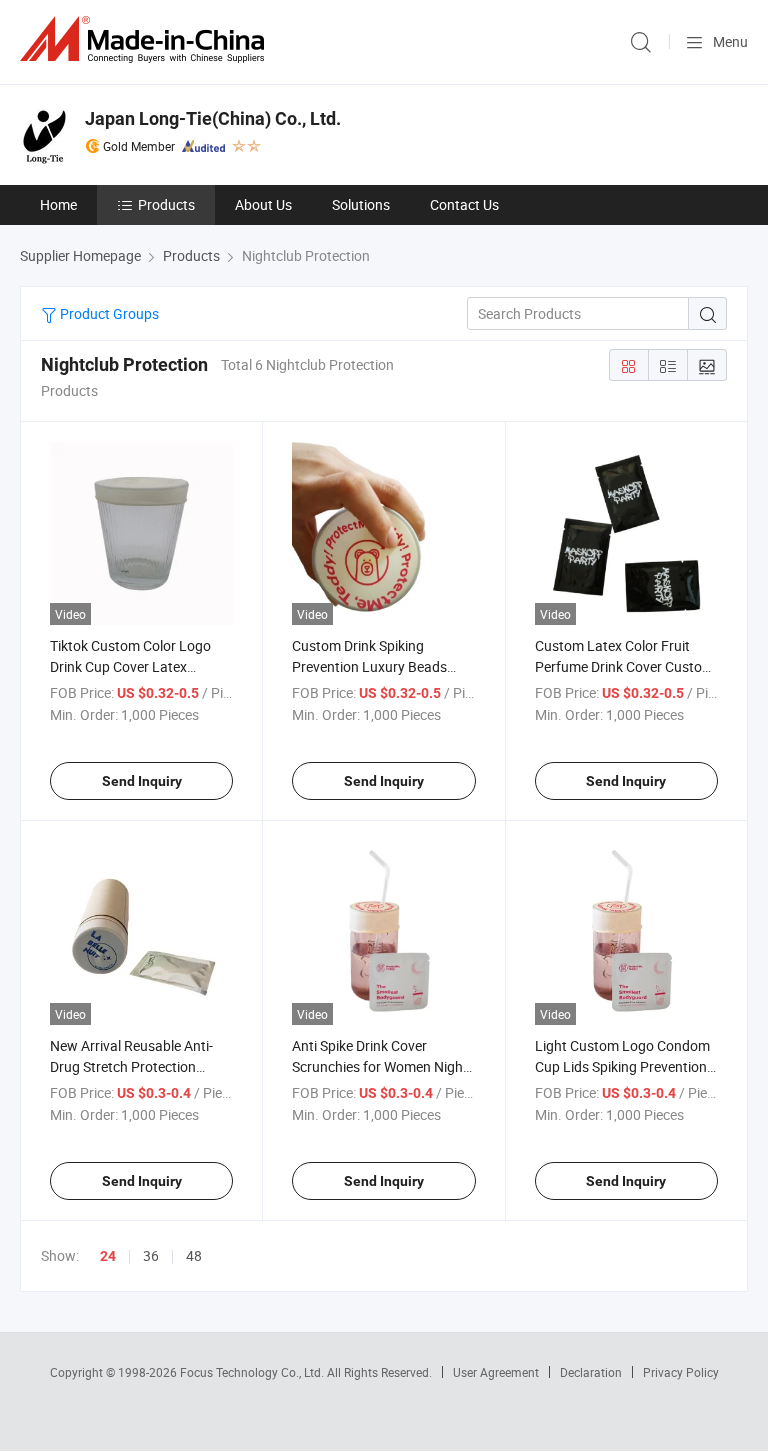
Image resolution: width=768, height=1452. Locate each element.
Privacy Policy (681, 1372)
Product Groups (108, 313)
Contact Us (464, 204)
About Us (263, 204)
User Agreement (496, 1372)
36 (151, 1255)
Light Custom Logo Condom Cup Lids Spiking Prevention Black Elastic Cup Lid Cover (622, 1066)
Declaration (591, 1372)
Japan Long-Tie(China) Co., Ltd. (213, 118)
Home (58, 204)
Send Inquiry (142, 781)
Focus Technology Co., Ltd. (253, 1372)
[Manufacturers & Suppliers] (146, 39)
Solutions (361, 204)
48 (194, 1255)
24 (108, 1256)
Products (166, 204)
